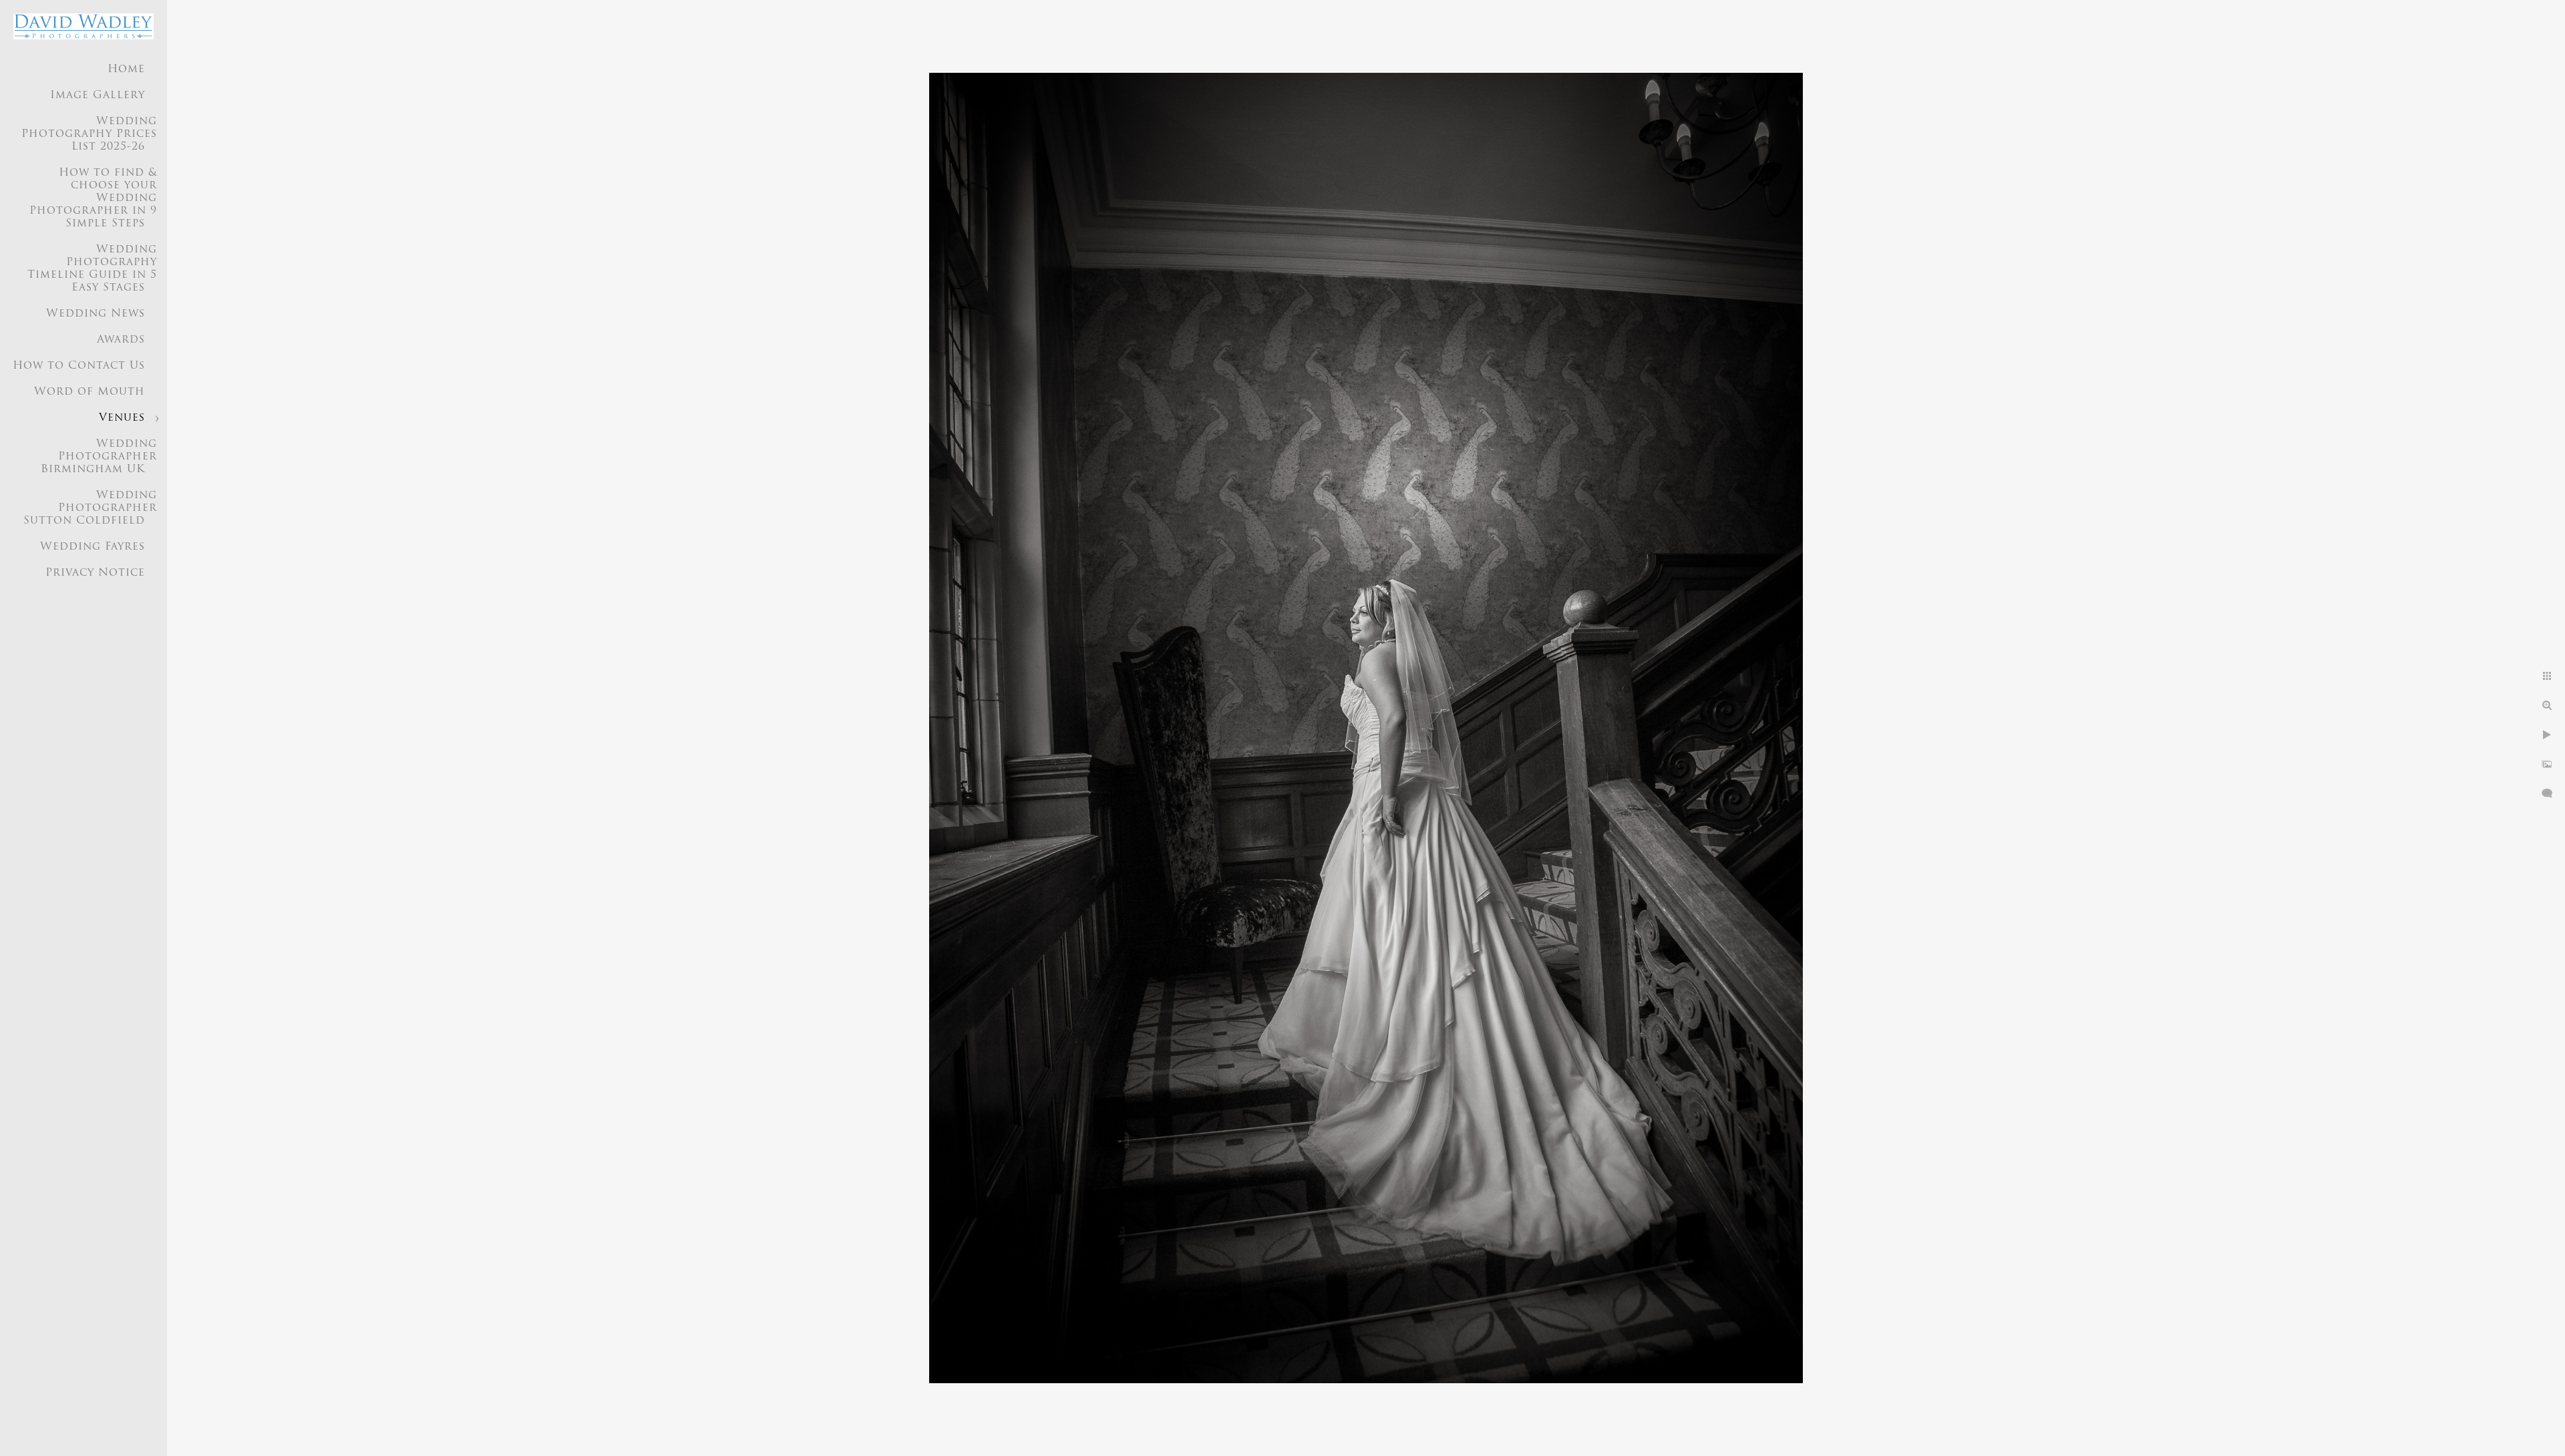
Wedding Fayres (93, 547)
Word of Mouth (90, 392)
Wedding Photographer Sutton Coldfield (90, 508)
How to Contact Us (79, 366)
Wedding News (96, 314)
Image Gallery (98, 96)
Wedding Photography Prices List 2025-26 (89, 134)
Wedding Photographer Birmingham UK (99, 457)
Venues (122, 418)
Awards (121, 340)
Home (126, 69)
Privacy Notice (95, 573)
